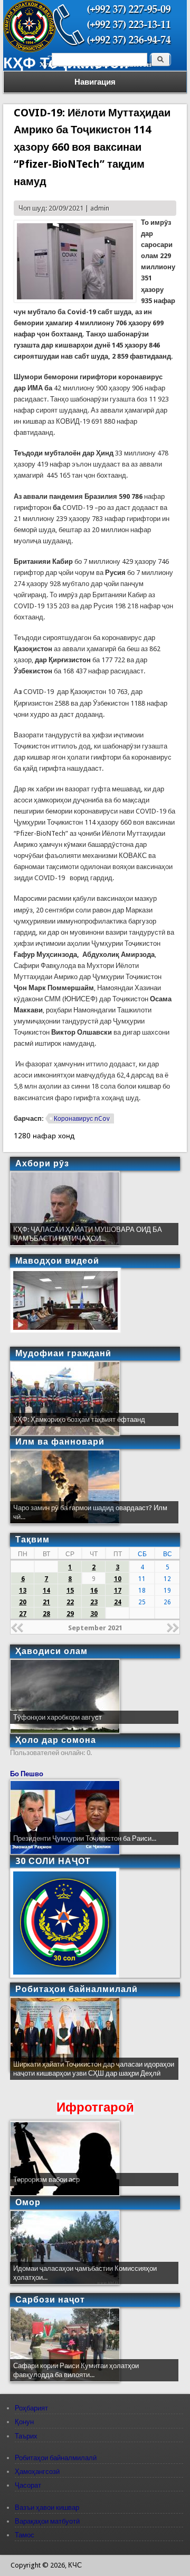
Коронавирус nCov (82, 1119)
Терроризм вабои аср (46, 2180)
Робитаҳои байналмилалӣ (56, 2458)
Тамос (25, 2535)
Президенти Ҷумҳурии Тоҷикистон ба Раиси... (85, 1838)
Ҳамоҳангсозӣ (37, 2472)
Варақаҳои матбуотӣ (47, 2521)
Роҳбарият (31, 2408)
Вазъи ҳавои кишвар (47, 2508)
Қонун (24, 2422)
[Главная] (30, 50)
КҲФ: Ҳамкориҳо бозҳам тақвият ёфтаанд (79, 1419)
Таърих (26, 2436)
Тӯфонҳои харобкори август (58, 1717)
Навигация (95, 82)
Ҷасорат (28, 2485)
